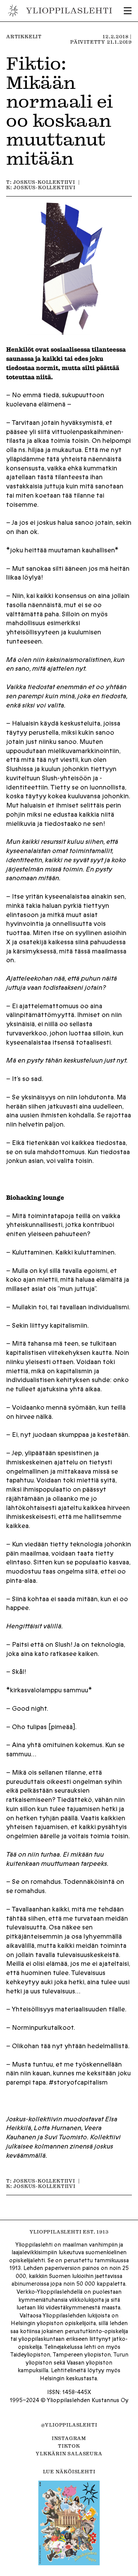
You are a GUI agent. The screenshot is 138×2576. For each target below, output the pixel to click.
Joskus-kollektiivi (44, 182)
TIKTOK (69, 2446)
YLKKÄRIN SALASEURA (69, 2453)
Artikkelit (24, 36)
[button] (128, 11)
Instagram (69, 2438)
